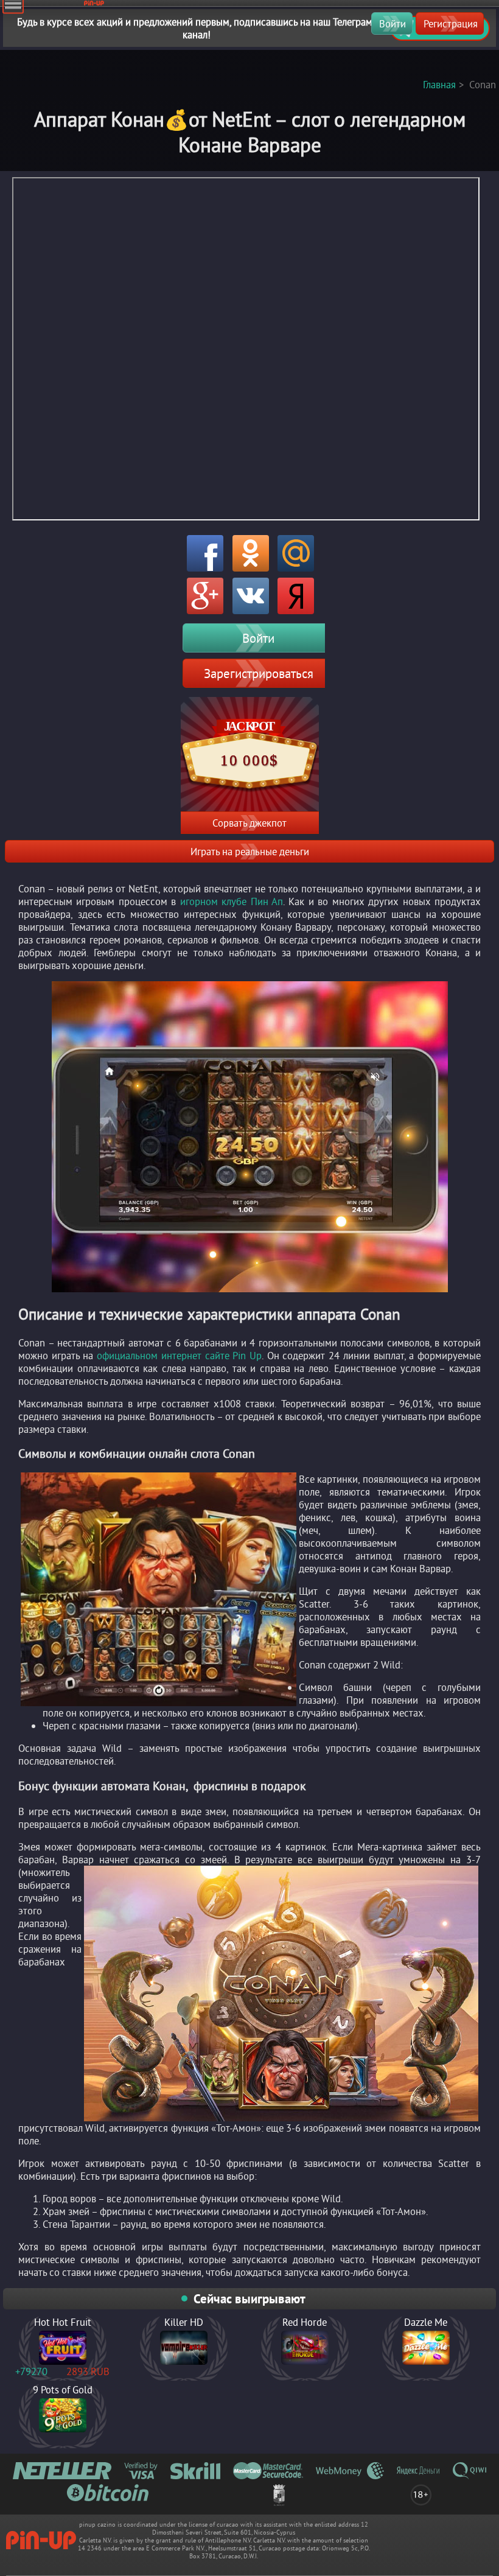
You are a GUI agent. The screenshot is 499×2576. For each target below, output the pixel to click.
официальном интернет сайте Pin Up (179, 1355)
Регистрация (451, 23)
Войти (393, 23)
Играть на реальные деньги (250, 851)
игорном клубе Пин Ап (232, 901)
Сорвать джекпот (249, 823)
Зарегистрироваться (259, 673)
